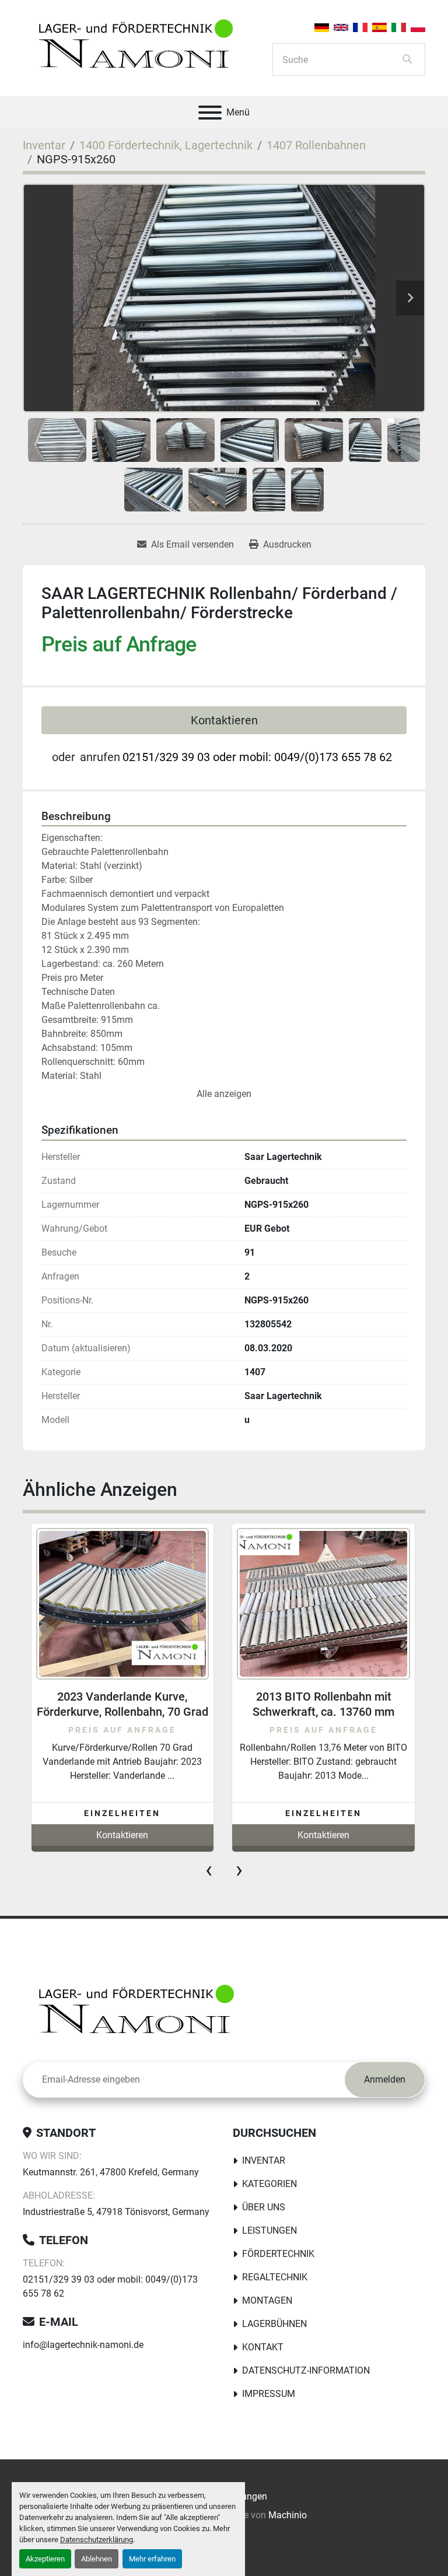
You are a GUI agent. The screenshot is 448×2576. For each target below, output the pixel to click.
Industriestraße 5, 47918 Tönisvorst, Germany (116, 2212)
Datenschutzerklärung (97, 2540)
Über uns (264, 2207)
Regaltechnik (275, 2277)
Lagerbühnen (274, 2324)
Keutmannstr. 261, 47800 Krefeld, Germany (111, 2172)
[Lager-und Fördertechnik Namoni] (139, 2013)
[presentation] (209, 1870)
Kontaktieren (224, 720)
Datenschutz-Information (306, 2370)
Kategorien (269, 2184)
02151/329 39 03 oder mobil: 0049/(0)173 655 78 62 (257, 757)
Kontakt (263, 2347)
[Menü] (210, 113)
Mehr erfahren (152, 2559)
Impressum (269, 2394)
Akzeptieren (45, 2559)
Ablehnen (97, 2559)
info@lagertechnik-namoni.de (83, 2345)
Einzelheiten (122, 1813)
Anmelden (385, 2079)
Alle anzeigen (224, 1094)
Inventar (264, 2160)
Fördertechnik (278, 2254)
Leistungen (269, 2230)
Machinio (288, 2515)
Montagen (267, 2300)
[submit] (407, 59)
